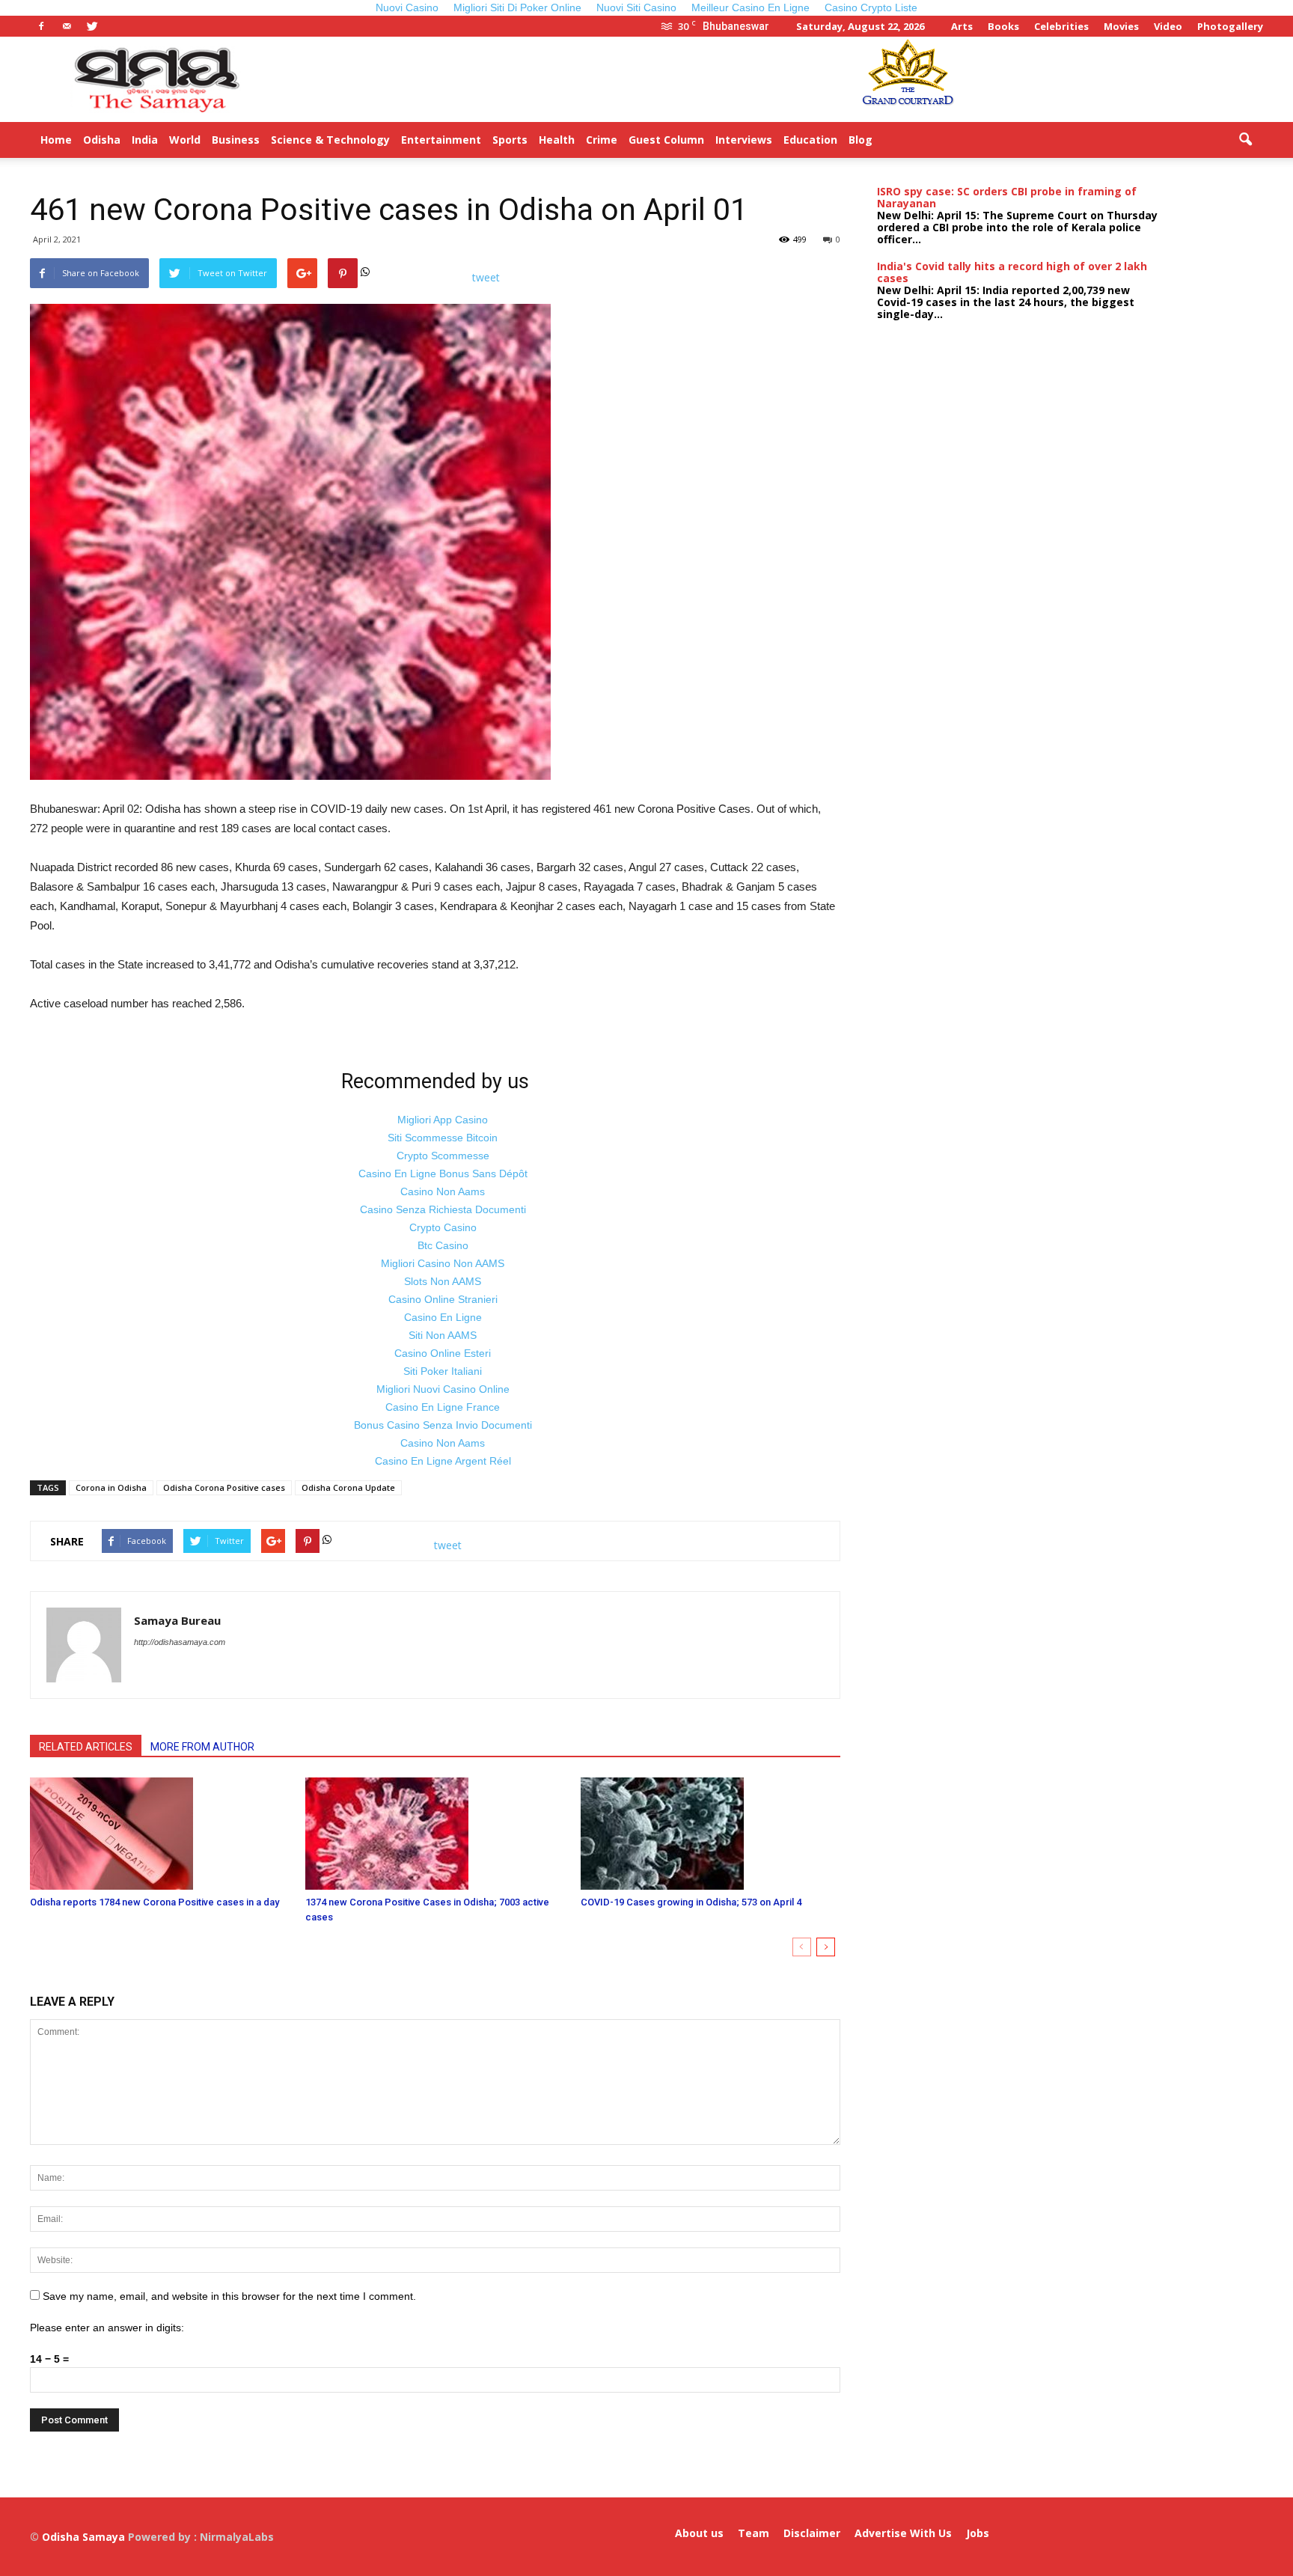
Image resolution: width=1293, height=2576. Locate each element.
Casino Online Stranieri (443, 1299)
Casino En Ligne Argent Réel (443, 1461)
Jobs (978, 2533)
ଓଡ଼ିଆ (946, 140)
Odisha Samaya (85, 2537)
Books (1003, 26)
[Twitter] (92, 26)
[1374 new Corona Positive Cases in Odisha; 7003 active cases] (435, 1834)
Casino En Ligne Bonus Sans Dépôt (443, 1173)
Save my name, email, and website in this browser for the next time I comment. (229, 2296)
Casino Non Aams (443, 1191)
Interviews (744, 140)
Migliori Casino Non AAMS (443, 1263)
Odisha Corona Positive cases (224, 1487)
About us (699, 2533)
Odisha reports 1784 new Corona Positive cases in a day (155, 1902)
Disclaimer (812, 2533)
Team (754, 2533)
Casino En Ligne (443, 1317)
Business (236, 140)
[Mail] (67, 26)
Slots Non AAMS (443, 1281)
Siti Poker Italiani (443, 1371)
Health (557, 140)
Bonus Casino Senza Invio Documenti (443, 1425)
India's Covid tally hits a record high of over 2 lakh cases (1012, 272)
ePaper (903, 140)
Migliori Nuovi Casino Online (443, 1389)
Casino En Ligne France (443, 1407)
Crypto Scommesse (443, 1156)
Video (1168, 26)
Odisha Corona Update (348, 1487)
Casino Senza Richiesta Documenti (443, 1209)
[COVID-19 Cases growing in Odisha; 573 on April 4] (710, 1834)
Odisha (102, 140)
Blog (861, 140)
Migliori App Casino (443, 1120)
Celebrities (1061, 26)
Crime (602, 140)
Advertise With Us (903, 2533)
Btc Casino (443, 1245)
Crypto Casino (443, 1227)
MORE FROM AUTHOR (202, 1747)
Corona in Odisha (111, 1487)
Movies (1121, 26)
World (185, 140)
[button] (1245, 140)
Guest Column (666, 140)
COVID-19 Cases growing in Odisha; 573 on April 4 (691, 1902)
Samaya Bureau (177, 1620)
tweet (486, 277)
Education (810, 140)
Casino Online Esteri (443, 1353)
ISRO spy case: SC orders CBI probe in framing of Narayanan (1007, 197)
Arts (962, 26)
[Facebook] (41, 26)
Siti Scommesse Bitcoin (443, 1138)
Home (56, 140)
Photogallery (1230, 26)
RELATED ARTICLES (86, 1747)
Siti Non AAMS (443, 1335)
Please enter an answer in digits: (107, 2328)
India (145, 140)
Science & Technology (330, 140)
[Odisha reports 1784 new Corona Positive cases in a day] (160, 1834)
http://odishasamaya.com (180, 1642)
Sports (510, 140)
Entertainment (441, 140)
